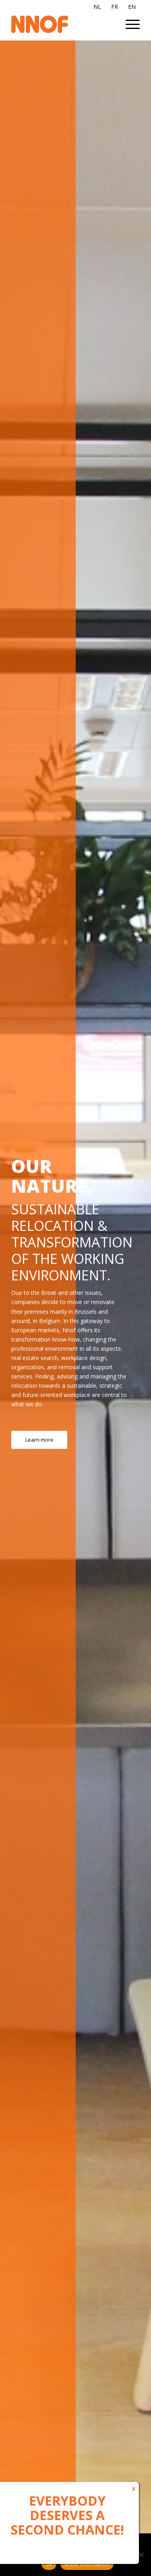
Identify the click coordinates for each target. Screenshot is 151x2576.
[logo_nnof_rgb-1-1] (63, 24)
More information (87, 2564)
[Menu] (129, 24)
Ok (49, 2564)
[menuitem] (129, 24)
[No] (141, 2555)
